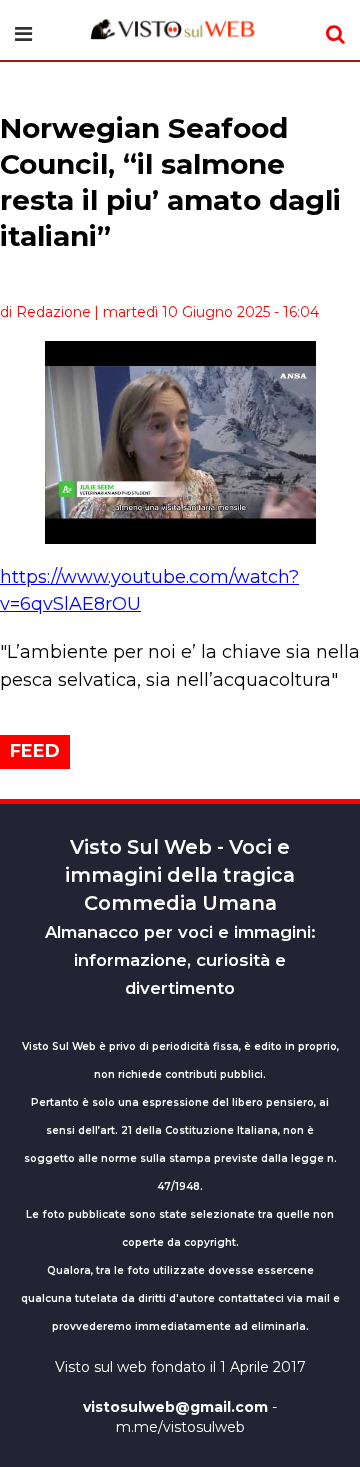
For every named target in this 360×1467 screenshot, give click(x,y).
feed (35, 751)
